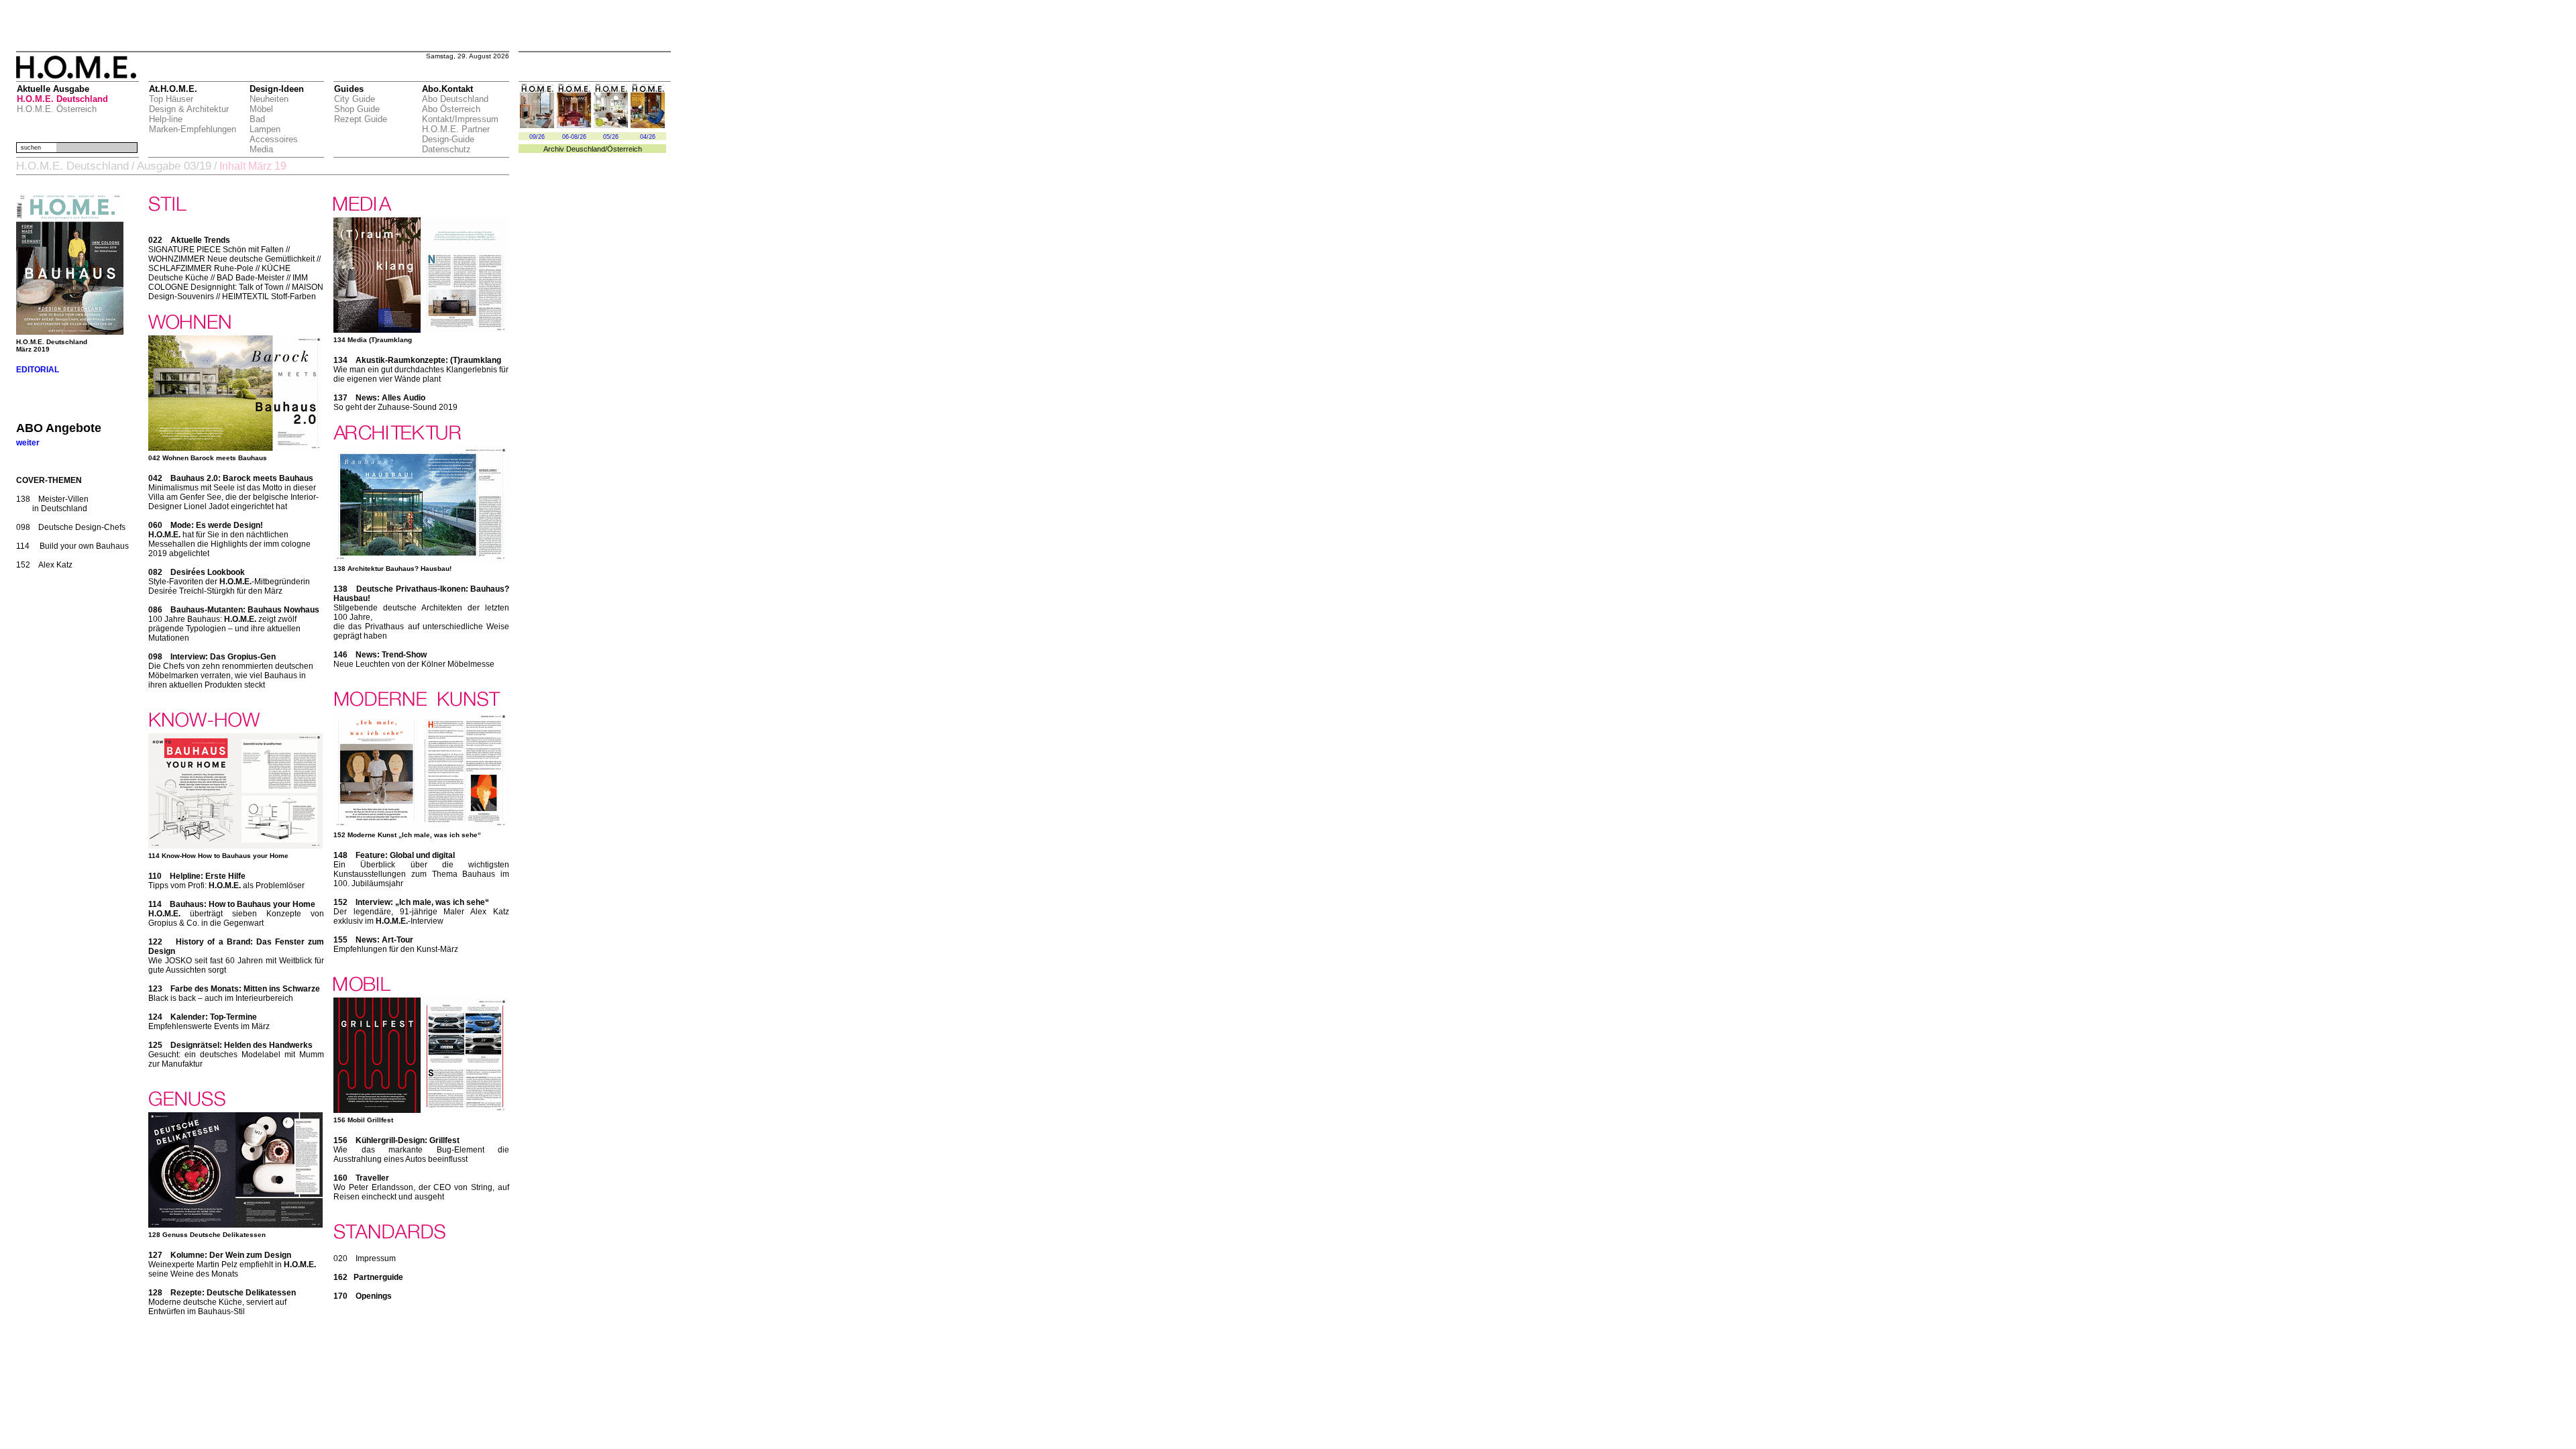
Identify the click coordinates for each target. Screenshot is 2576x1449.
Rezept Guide (361, 119)
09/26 (537, 137)
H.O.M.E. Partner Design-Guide (456, 134)
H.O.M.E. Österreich (57, 109)
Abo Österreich (451, 109)
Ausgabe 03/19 (174, 166)
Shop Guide (357, 109)
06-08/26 (574, 137)
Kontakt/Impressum (460, 119)
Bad (257, 119)
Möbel (261, 109)
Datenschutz (446, 149)
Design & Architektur (189, 109)
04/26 (648, 137)
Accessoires (274, 139)
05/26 (611, 137)
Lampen (265, 129)
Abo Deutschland (455, 99)
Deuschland (586, 149)
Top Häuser (171, 99)
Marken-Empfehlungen (193, 129)
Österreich (625, 149)
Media (261, 149)
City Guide (355, 99)
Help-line (166, 119)
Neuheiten (269, 99)
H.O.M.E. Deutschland (62, 99)
